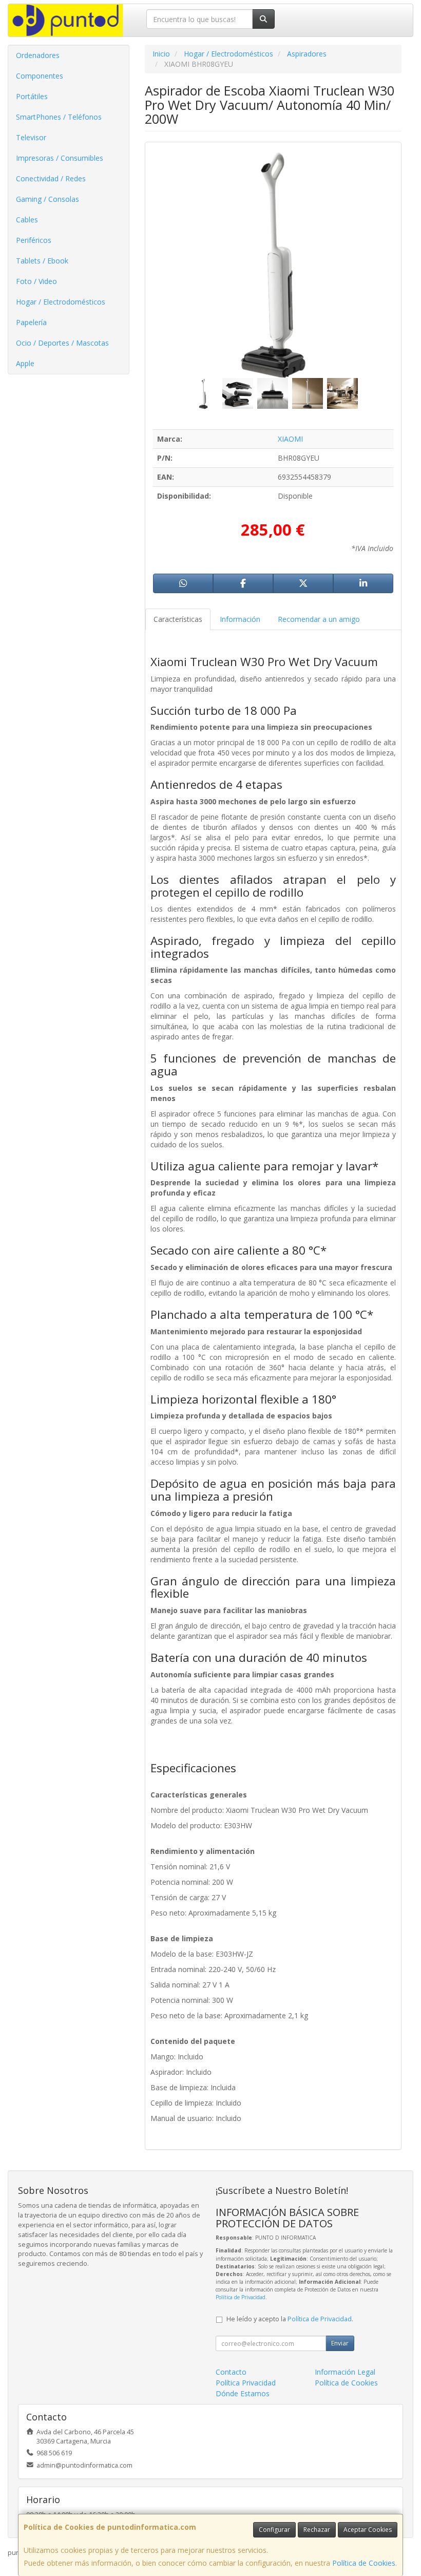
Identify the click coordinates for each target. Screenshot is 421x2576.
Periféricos (34, 240)
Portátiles (32, 96)
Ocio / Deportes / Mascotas (62, 343)
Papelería (31, 322)
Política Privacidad (246, 2383)
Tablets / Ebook (42, 261)
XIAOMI (290, 439)
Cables (27, 220)
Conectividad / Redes (51, 178)
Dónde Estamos (243, 2393)
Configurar (274, 2530)
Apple (25, 363)
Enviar (340, 2343)
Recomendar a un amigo (319, 619)
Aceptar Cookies (368, 2530)
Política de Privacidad (241, 2297)
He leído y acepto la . (290, 2319)
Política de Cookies (364, 2563)
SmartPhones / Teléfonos (59, 117)
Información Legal (345, 2372)
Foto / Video (36, 281)
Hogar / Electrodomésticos (61, 302)
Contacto (231, 2372)
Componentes (40, 76)
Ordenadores (38, 55)
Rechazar (317, 2530)
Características (178, 619)
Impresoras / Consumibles (60, 158)
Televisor (31, 137)
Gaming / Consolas (47, 199)
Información (240, 619)
